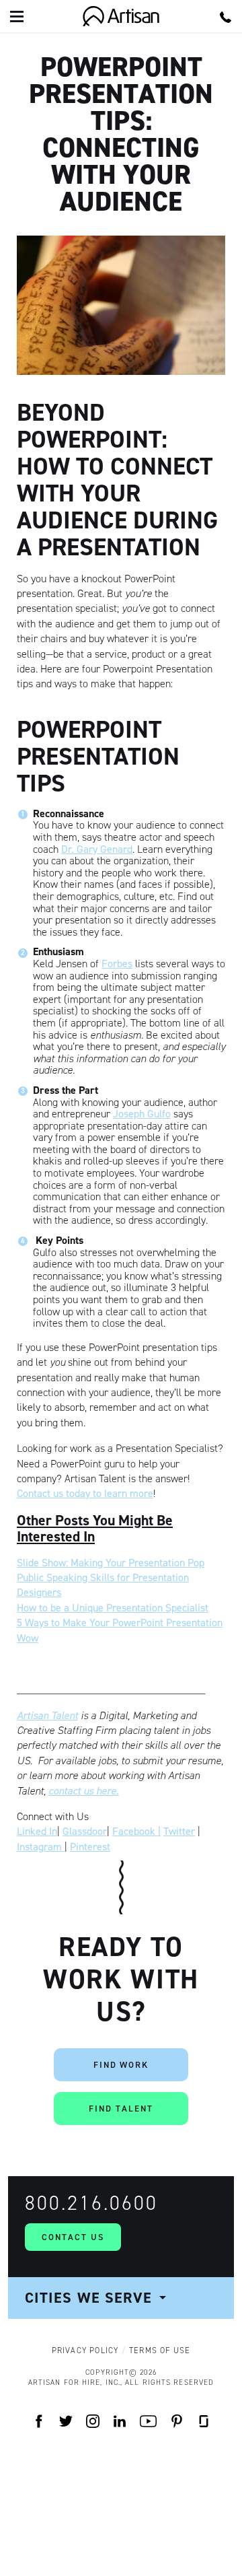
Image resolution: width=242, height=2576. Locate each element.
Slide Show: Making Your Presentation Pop (111, 1563)
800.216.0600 (91, 2203)
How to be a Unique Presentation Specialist (113, 1608)
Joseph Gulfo (142, 1114)
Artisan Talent (47, 1715)
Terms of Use (160, 2351)
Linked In (37, 1831)
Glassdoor (85, 1831)
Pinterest (90, 1847)
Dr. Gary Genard (97, 849)
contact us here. (84, 1791)
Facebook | (136, 1831)
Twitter (179, 1831)
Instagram (41, 1847)
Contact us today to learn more (85, 1493)
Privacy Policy (85, 2351)
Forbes (117, 964)
